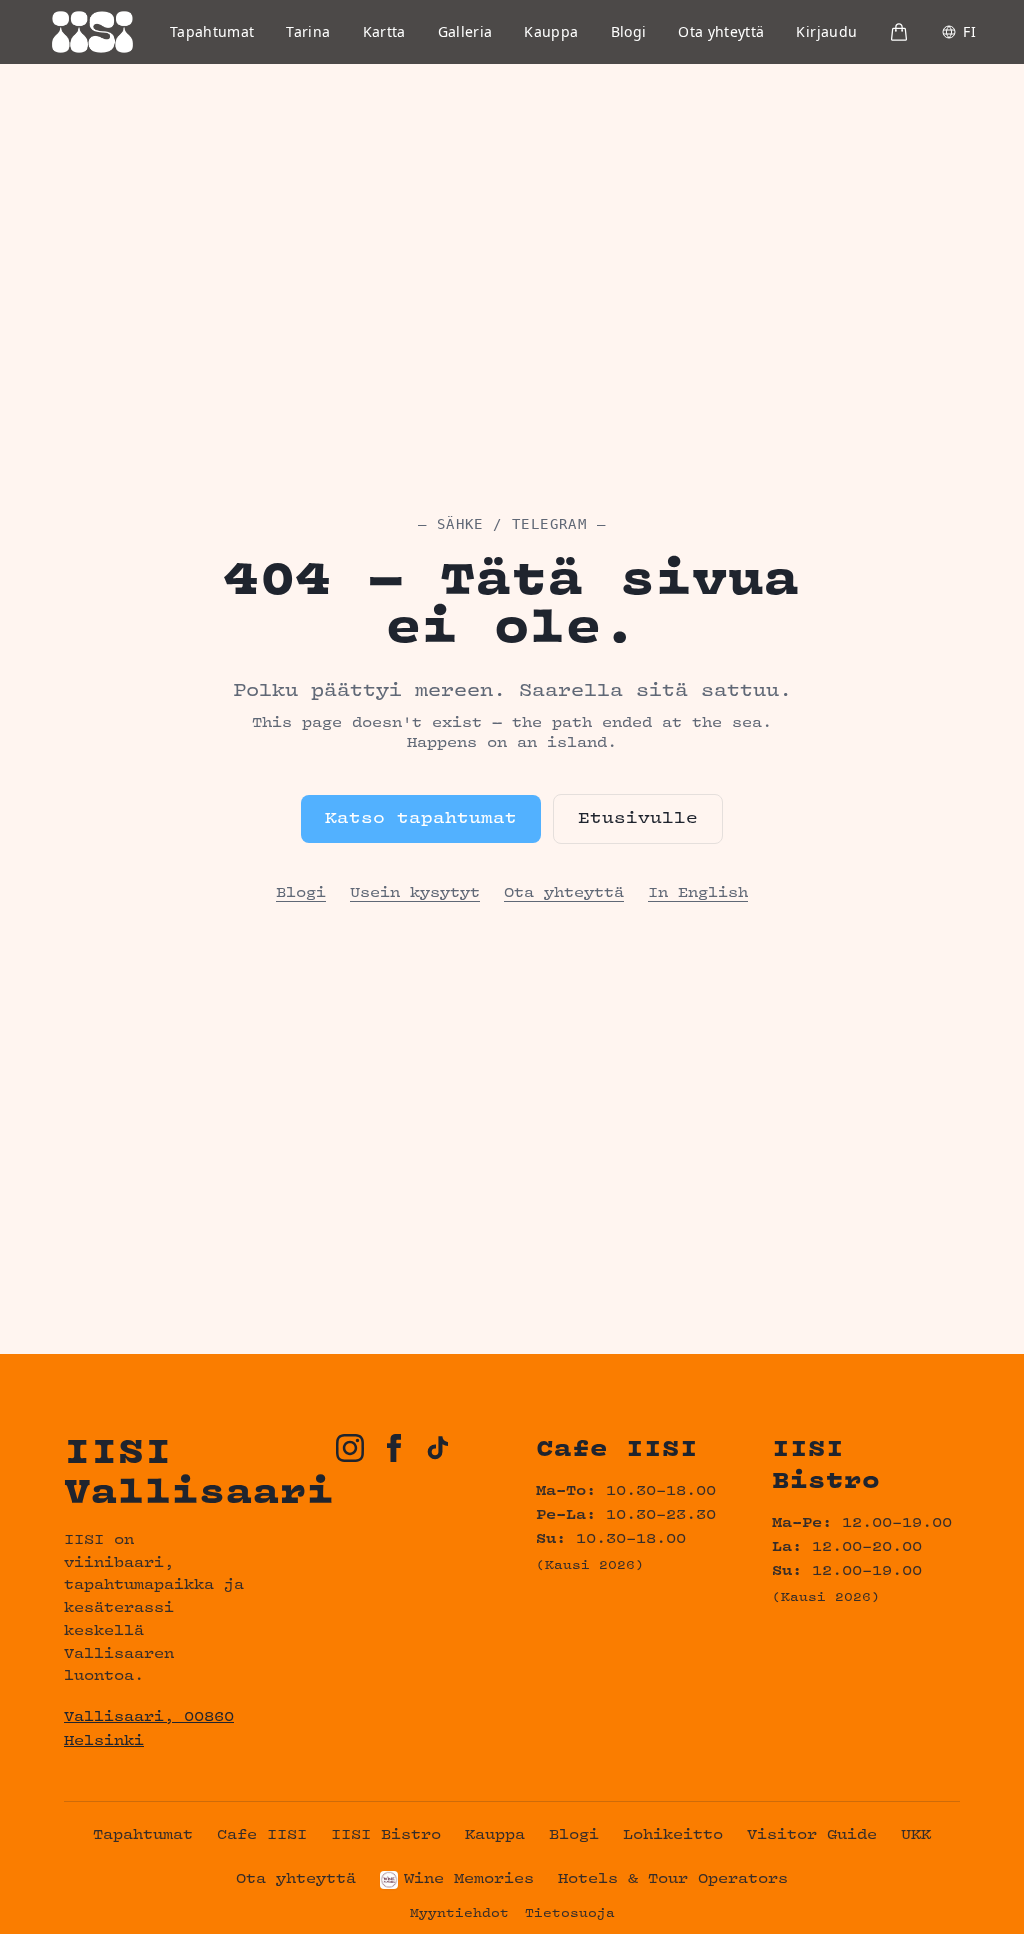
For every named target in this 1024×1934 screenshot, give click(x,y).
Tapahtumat (212, 31)
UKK (916, 1835)
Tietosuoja (570, 1914)
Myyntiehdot (459, 1914)
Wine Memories (469, 1879)
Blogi (629, 31)
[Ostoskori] (899, 32)
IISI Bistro (386, 1835)
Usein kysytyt (415, 893)
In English (698, 893)
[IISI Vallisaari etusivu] (92, 32)
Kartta (384, 31)
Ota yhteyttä (721, 31)
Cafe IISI (262, 1835)
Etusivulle (638, 819)
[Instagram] (350, 1448)
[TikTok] (438, 1448)
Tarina (308, 31)
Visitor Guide (812, 1835)
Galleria (465, 31)
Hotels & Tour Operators (673, 1879)
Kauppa (551, 31)
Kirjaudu (826, 31)
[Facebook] (394, 1448)
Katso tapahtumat (421, 819)
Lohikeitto (673, 1835)
